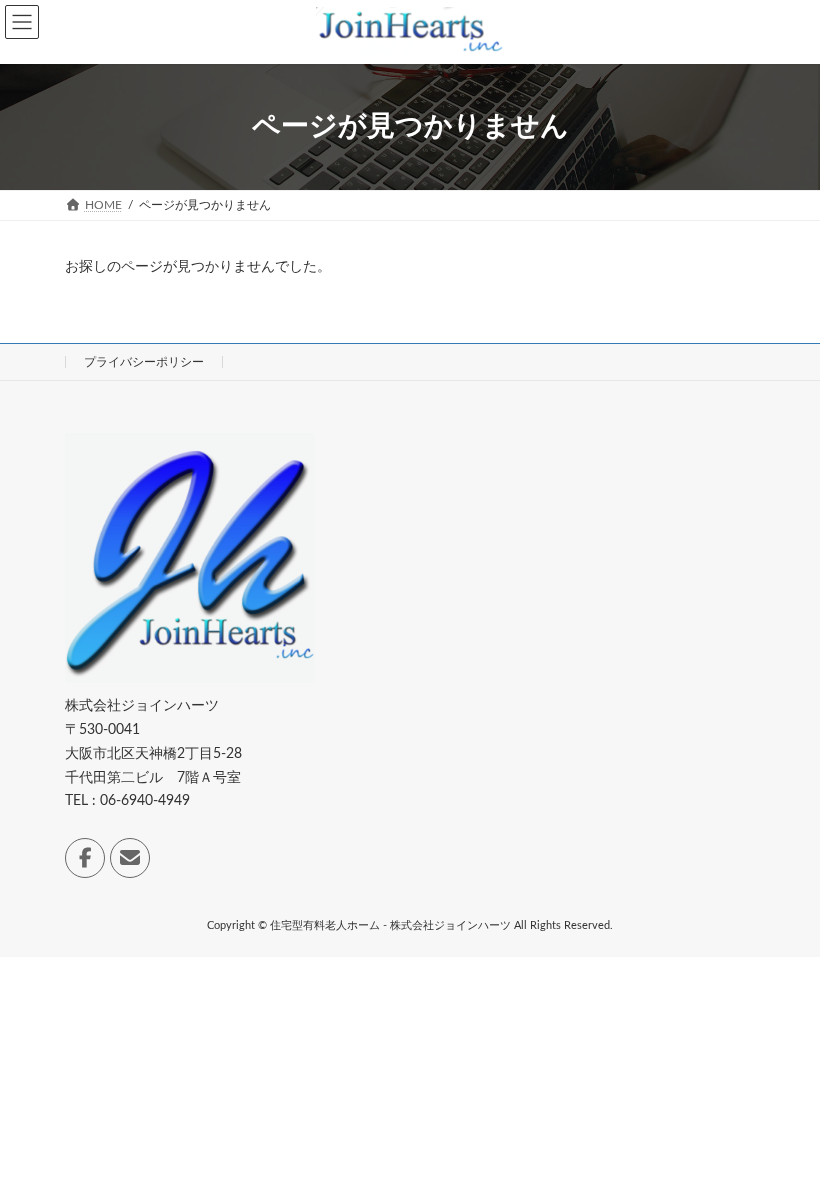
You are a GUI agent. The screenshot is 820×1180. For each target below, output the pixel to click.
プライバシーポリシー (144, 362)
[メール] (130, 858)
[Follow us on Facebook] (85, 858)
